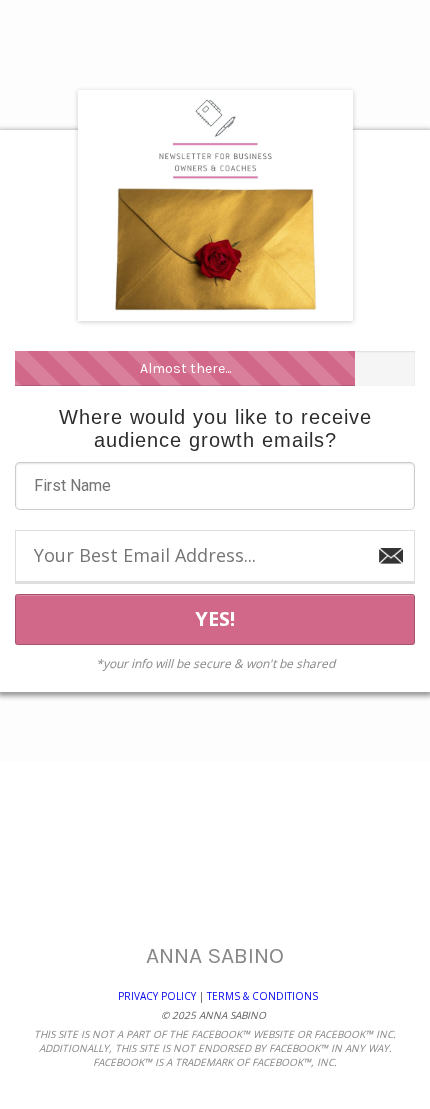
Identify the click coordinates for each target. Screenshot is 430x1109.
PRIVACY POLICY (157, 996)
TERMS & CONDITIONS (261, 996)
